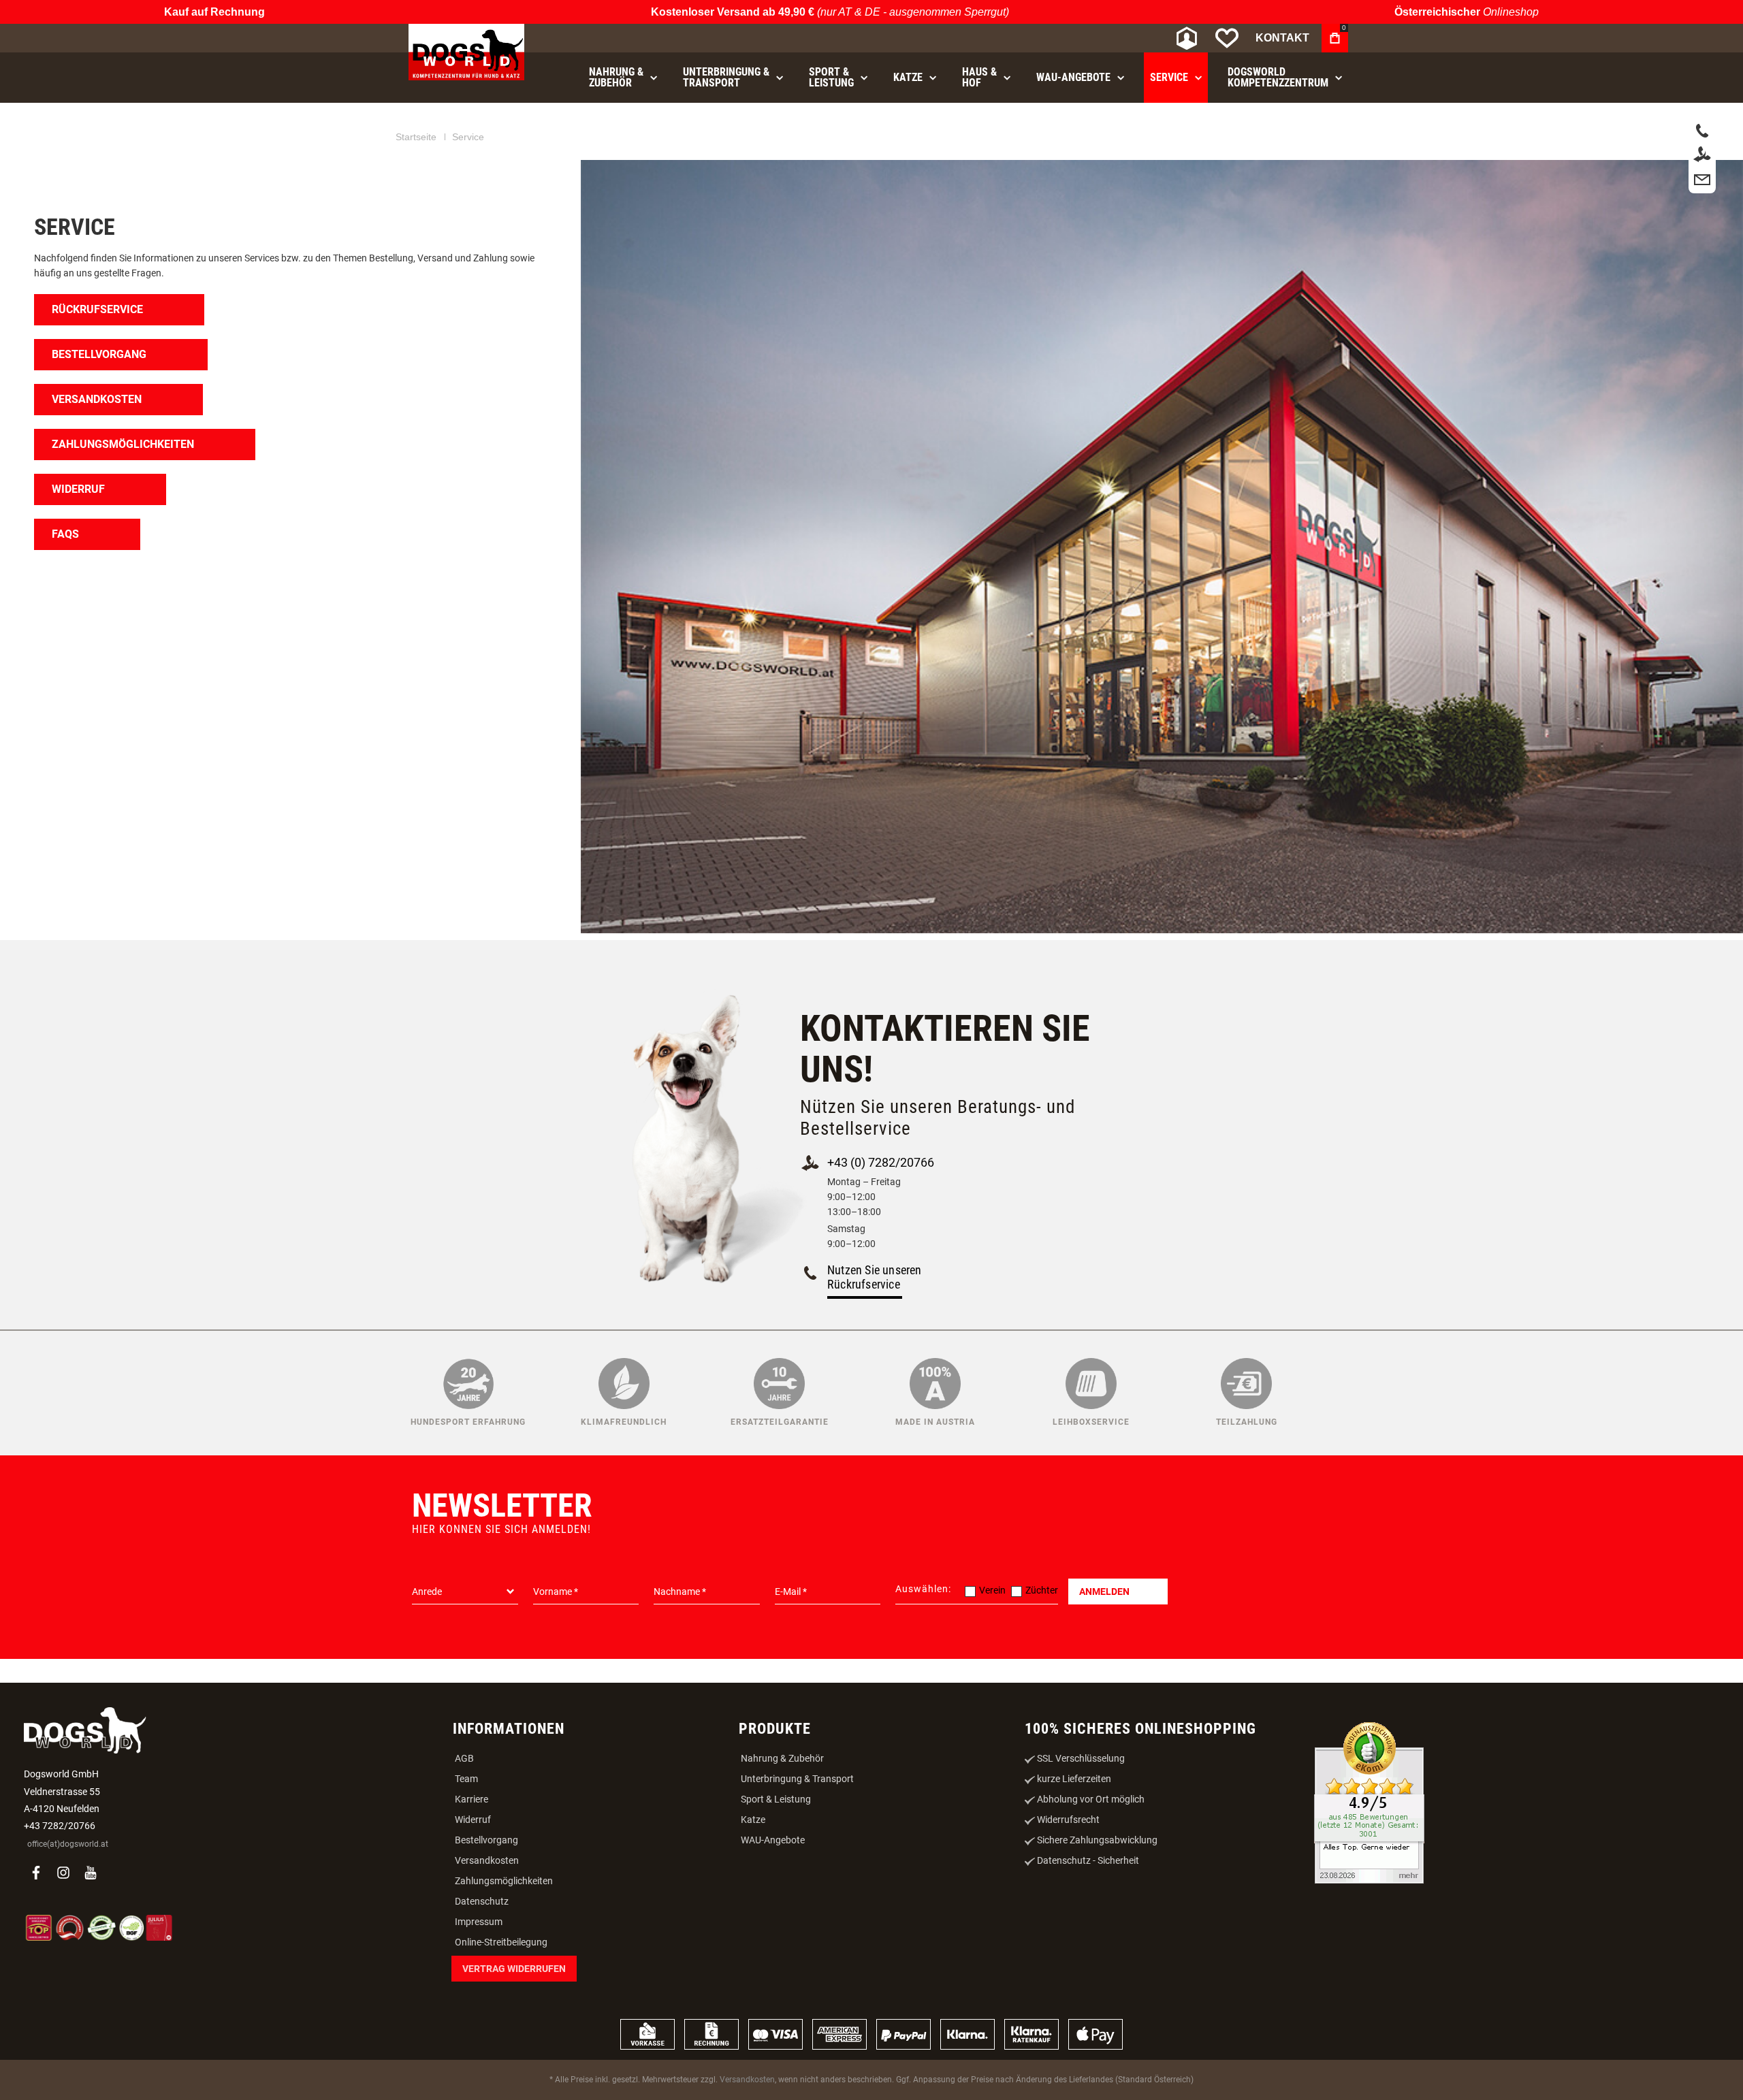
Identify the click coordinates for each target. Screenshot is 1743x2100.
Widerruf (78, 489)
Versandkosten (97, 399)
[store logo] (466, 52)
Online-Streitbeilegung (501, 1942)
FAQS (65, 534)
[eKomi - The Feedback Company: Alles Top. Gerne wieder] (1369, 1804)
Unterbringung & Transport (797, 1779)
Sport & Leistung (776, 1799)
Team (466, 1779)
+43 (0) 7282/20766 (881, 1162)
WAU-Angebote (773, 1840)
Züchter (1042, 1590)
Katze (753, 1820)
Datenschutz (482, 1901)
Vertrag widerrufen (514, 1969)
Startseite (416, 137)
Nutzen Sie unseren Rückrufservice (875, 1277)
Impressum (479, 1922)
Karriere (471, 1799)
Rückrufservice (97, 309)
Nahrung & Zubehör (782, 1758)
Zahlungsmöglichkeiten (123, 444)
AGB (464, 1758)
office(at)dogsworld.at (68, 1844)
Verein (992, 1590)
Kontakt (1282, 38)
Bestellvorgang (99, 354)
